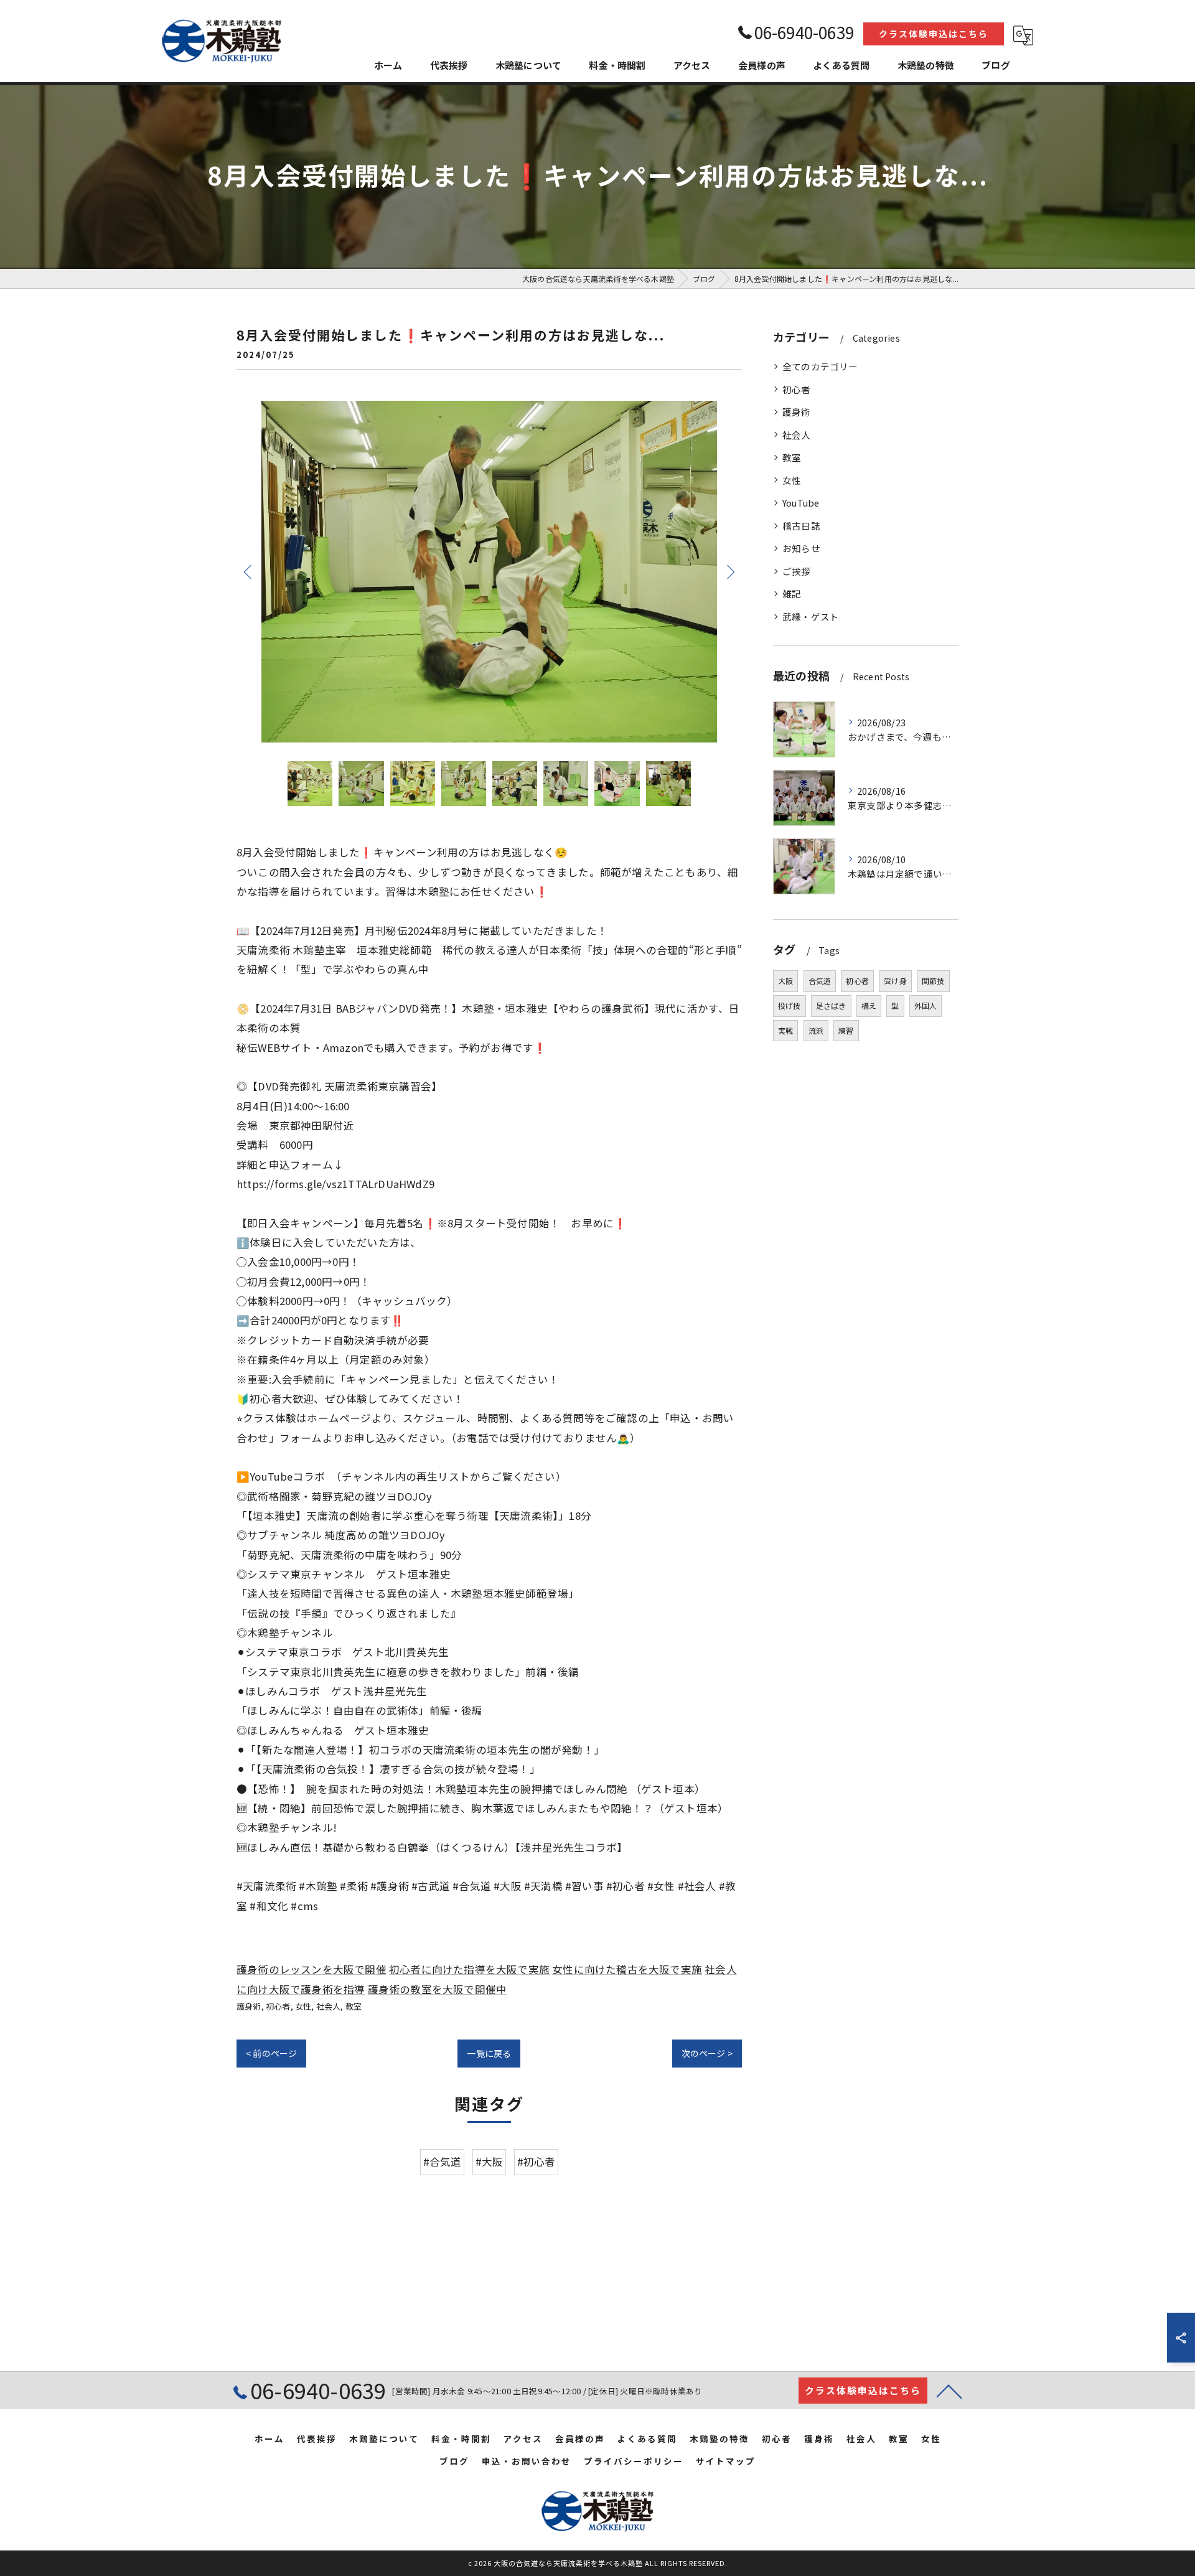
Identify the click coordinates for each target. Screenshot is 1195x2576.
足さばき (831, 1005)
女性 (303, 2006)
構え (869, 1005)
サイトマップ (726, 2461)
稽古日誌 (801, 526)
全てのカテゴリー (820, 366)
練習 (846, 1030)
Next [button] (729, 571)
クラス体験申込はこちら (934, 34)
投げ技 (790, 1005)
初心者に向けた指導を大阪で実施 (469, 1969)
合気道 (820, 981)
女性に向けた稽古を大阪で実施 (627, 1969)
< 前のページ (271, 2053)
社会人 (329, 2006)
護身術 (249, 2006)
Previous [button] (249, 571)
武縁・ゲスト (811, 616)
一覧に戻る (489, 2053)
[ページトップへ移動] (949, 2391)
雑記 (792, 593)
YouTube (801, 503)
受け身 (895, 981)
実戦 (785, 1030)
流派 (816, 1030)
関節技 (933, 981)
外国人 (926, 1005)
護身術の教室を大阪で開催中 (438, 1989)
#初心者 (537, 2161)
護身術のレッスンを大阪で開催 (312, 1969)
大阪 (785, 981)
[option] (489, 572)
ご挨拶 (797, 571)
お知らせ (801, 548)
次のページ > (707, 2053)
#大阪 (490, 2161)
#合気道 (443, 2161)
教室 (354, 2006)
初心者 (278, 2006)
